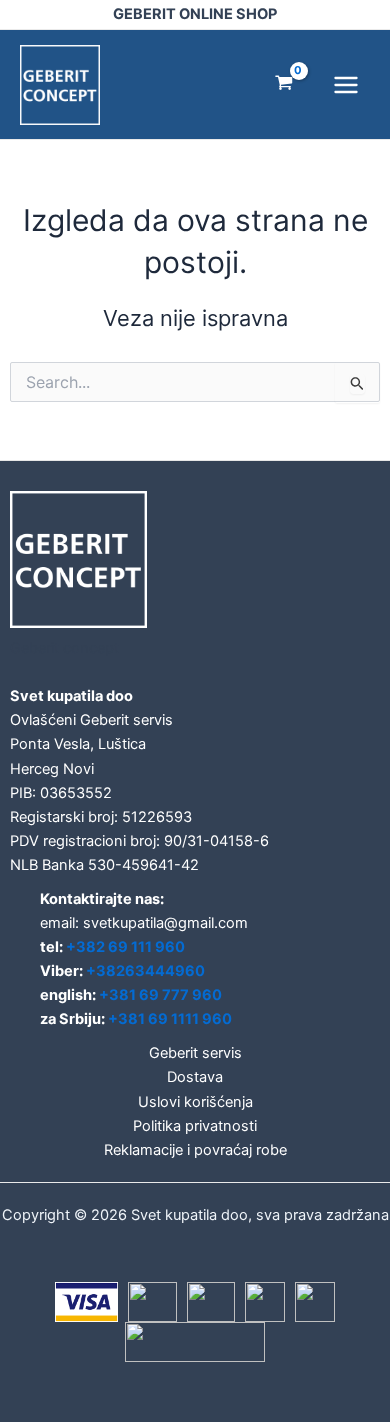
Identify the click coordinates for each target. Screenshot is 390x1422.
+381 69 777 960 (160, 995)
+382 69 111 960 (125, 947)
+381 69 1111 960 (170, 1019)
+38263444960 (145, 971)
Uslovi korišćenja (195, 1102)
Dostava (195, 1077)
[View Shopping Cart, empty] (284, 84)
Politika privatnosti (195, 1126)
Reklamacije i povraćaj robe (195, 1150)
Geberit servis (195, 1053)
